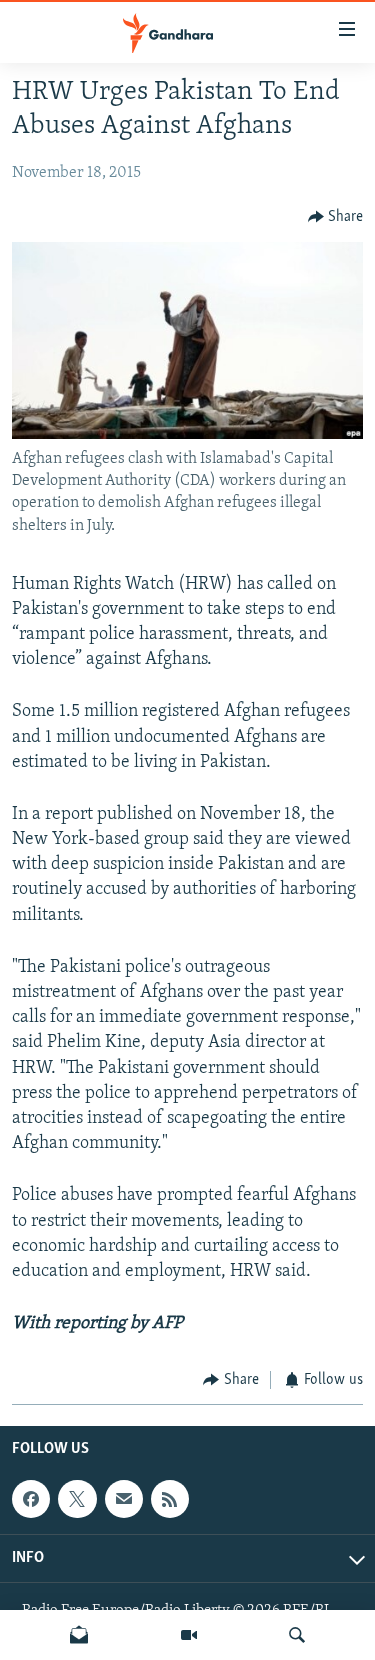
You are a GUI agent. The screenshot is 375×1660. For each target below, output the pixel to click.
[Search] (297, 1635)
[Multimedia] (189, 1635)
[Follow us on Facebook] (31, 1499)
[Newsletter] (79, 1635)
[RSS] (170, 1499)
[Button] (336, 217)
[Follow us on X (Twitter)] (77, 1499)
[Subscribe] (124, 1499)
